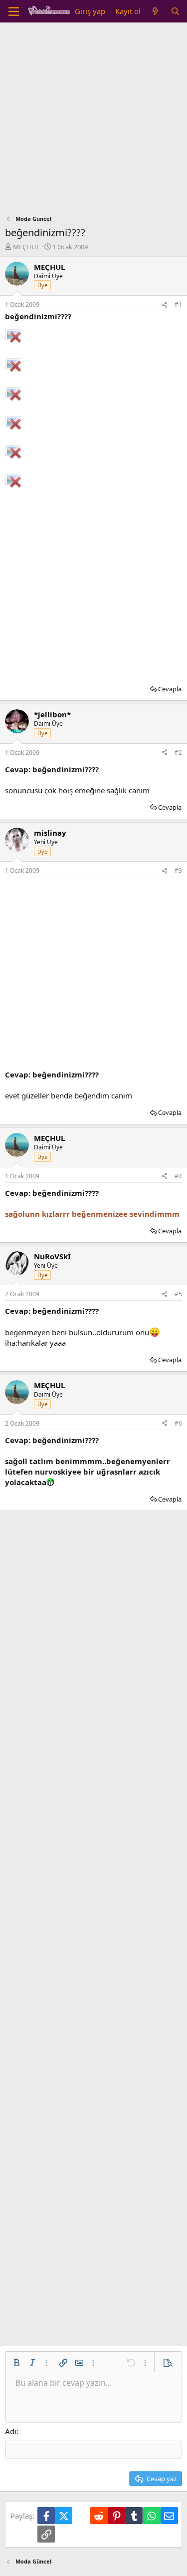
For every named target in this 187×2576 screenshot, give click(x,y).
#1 (178, 304)
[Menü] (14, 11)
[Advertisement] (93, 121)
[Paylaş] (165, 305)
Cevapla (170, 689)
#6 (178, 1423)
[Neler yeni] (155, 11)
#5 (178, 1294)
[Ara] (175, 11)
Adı (11, 2431)
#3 (178, 870)
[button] (16, 2363)
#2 (178, 753)
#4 (178, 1176)
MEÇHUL (26, 247)
